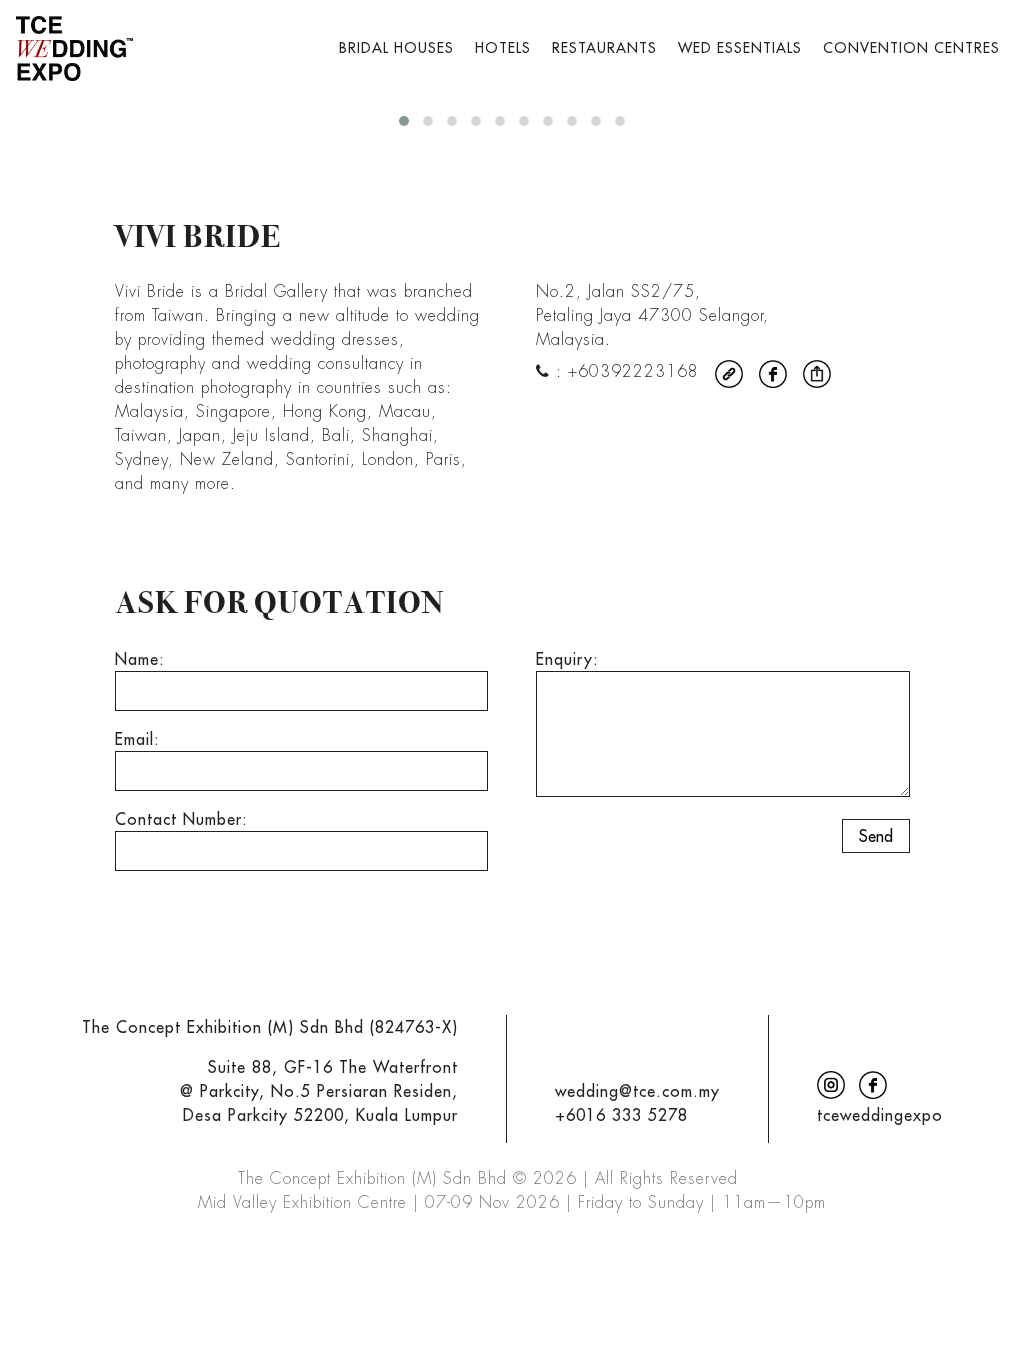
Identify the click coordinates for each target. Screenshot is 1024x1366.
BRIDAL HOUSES (396, 48)
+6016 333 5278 (621, 1115)
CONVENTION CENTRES (911, 48)
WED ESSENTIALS (740, 48)
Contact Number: (181, 819)
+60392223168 (633, 371)
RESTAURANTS (604, 48)
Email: (137, 739)
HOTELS (503, 48)
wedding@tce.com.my (637, 1091)
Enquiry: (567, 659)
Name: (140, 659)
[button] (404, 121)
